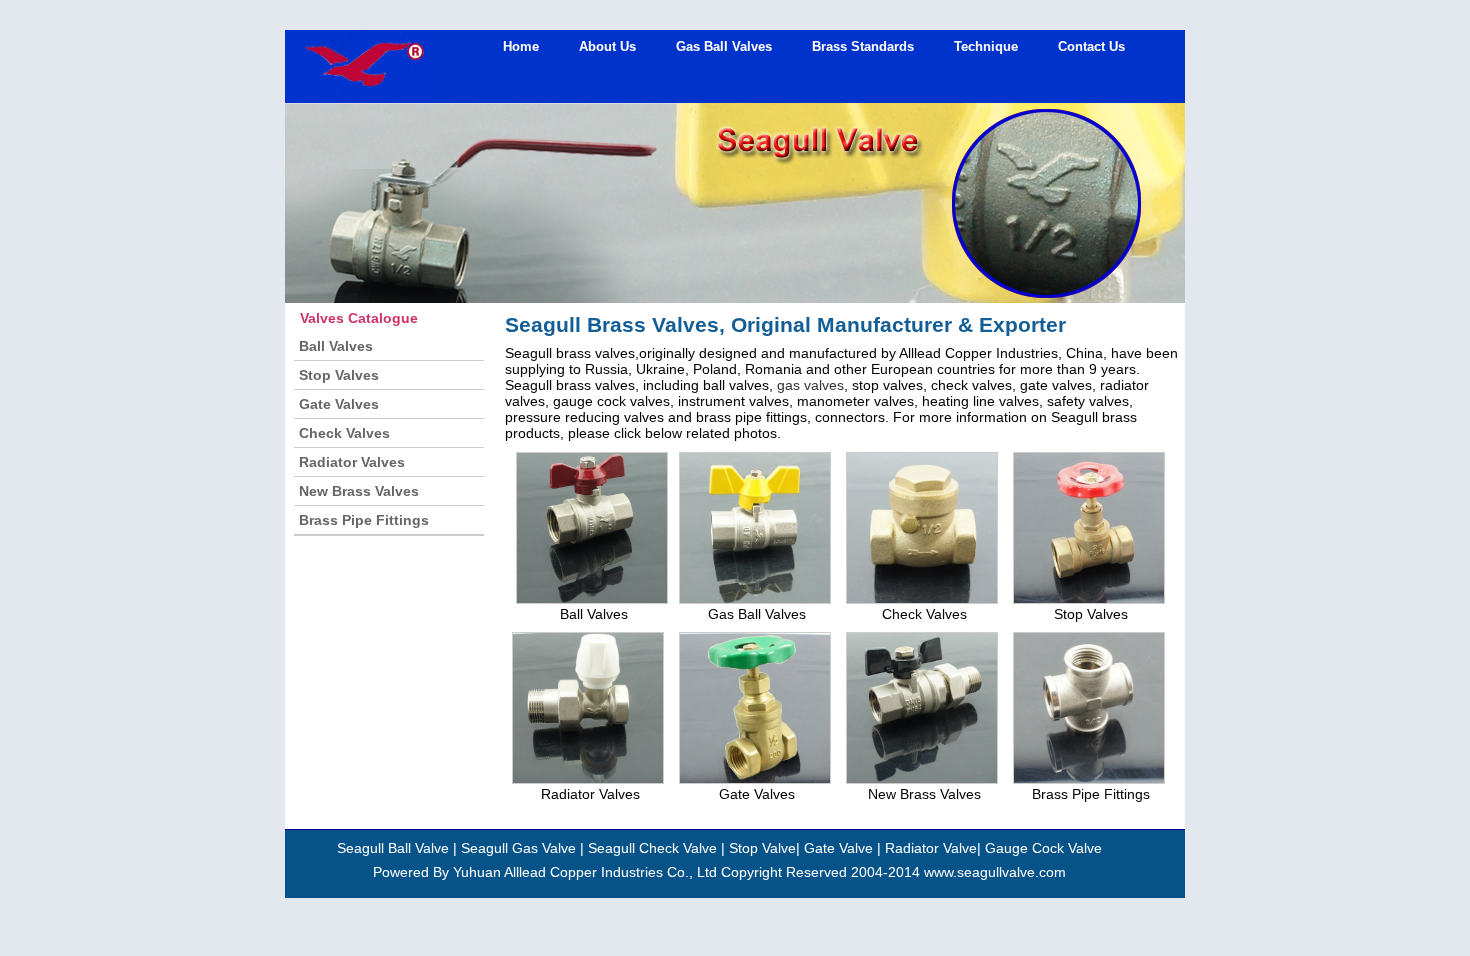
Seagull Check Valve (652, 848)
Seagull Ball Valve (393, 848)
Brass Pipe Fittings (364, 520)
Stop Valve (762, 848)
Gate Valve (838, 848)
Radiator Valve (931, 848)
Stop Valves (339, 375)
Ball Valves (336, 346)
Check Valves (344, 433)
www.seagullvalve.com (995, 872)
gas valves (810, 385)
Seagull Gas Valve (516, 848)
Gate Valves (339, 404)
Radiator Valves (352, 462)
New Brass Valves (359, 491)
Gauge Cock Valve (1043, 848)
